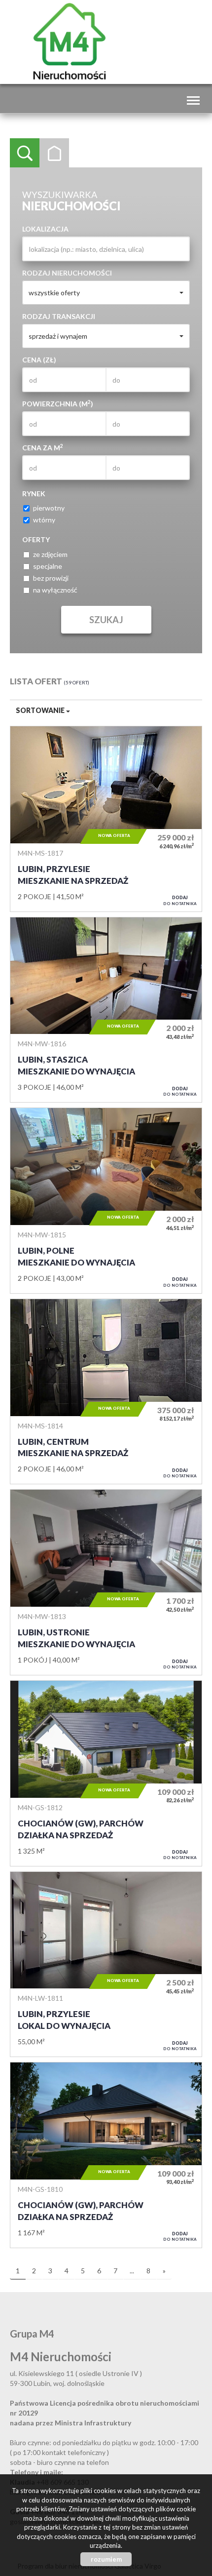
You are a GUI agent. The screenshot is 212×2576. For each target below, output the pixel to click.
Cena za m (43, 447)
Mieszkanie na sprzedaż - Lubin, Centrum (106, 1392)
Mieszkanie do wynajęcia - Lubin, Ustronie (106, 1582)
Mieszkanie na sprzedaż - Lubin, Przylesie (106, 819)
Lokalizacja (45, 229)
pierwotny (49, 508)
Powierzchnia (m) (58, 403)
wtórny (44, 520)
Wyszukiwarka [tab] (25, 153)
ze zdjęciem (50, 554)
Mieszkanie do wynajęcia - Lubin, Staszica (106, 1010)
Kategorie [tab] (54, 153)
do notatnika (180, 900)
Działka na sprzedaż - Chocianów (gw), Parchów (106, 1773)
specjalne (48, 566)
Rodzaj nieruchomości (67, 273)
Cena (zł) (39, 360)
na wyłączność (55, 590)
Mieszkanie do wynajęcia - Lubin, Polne (106, 1201)
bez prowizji (51, 578)
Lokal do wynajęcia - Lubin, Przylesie (106, 1964)
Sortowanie (41, 710)
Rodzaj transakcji (59, 316)
